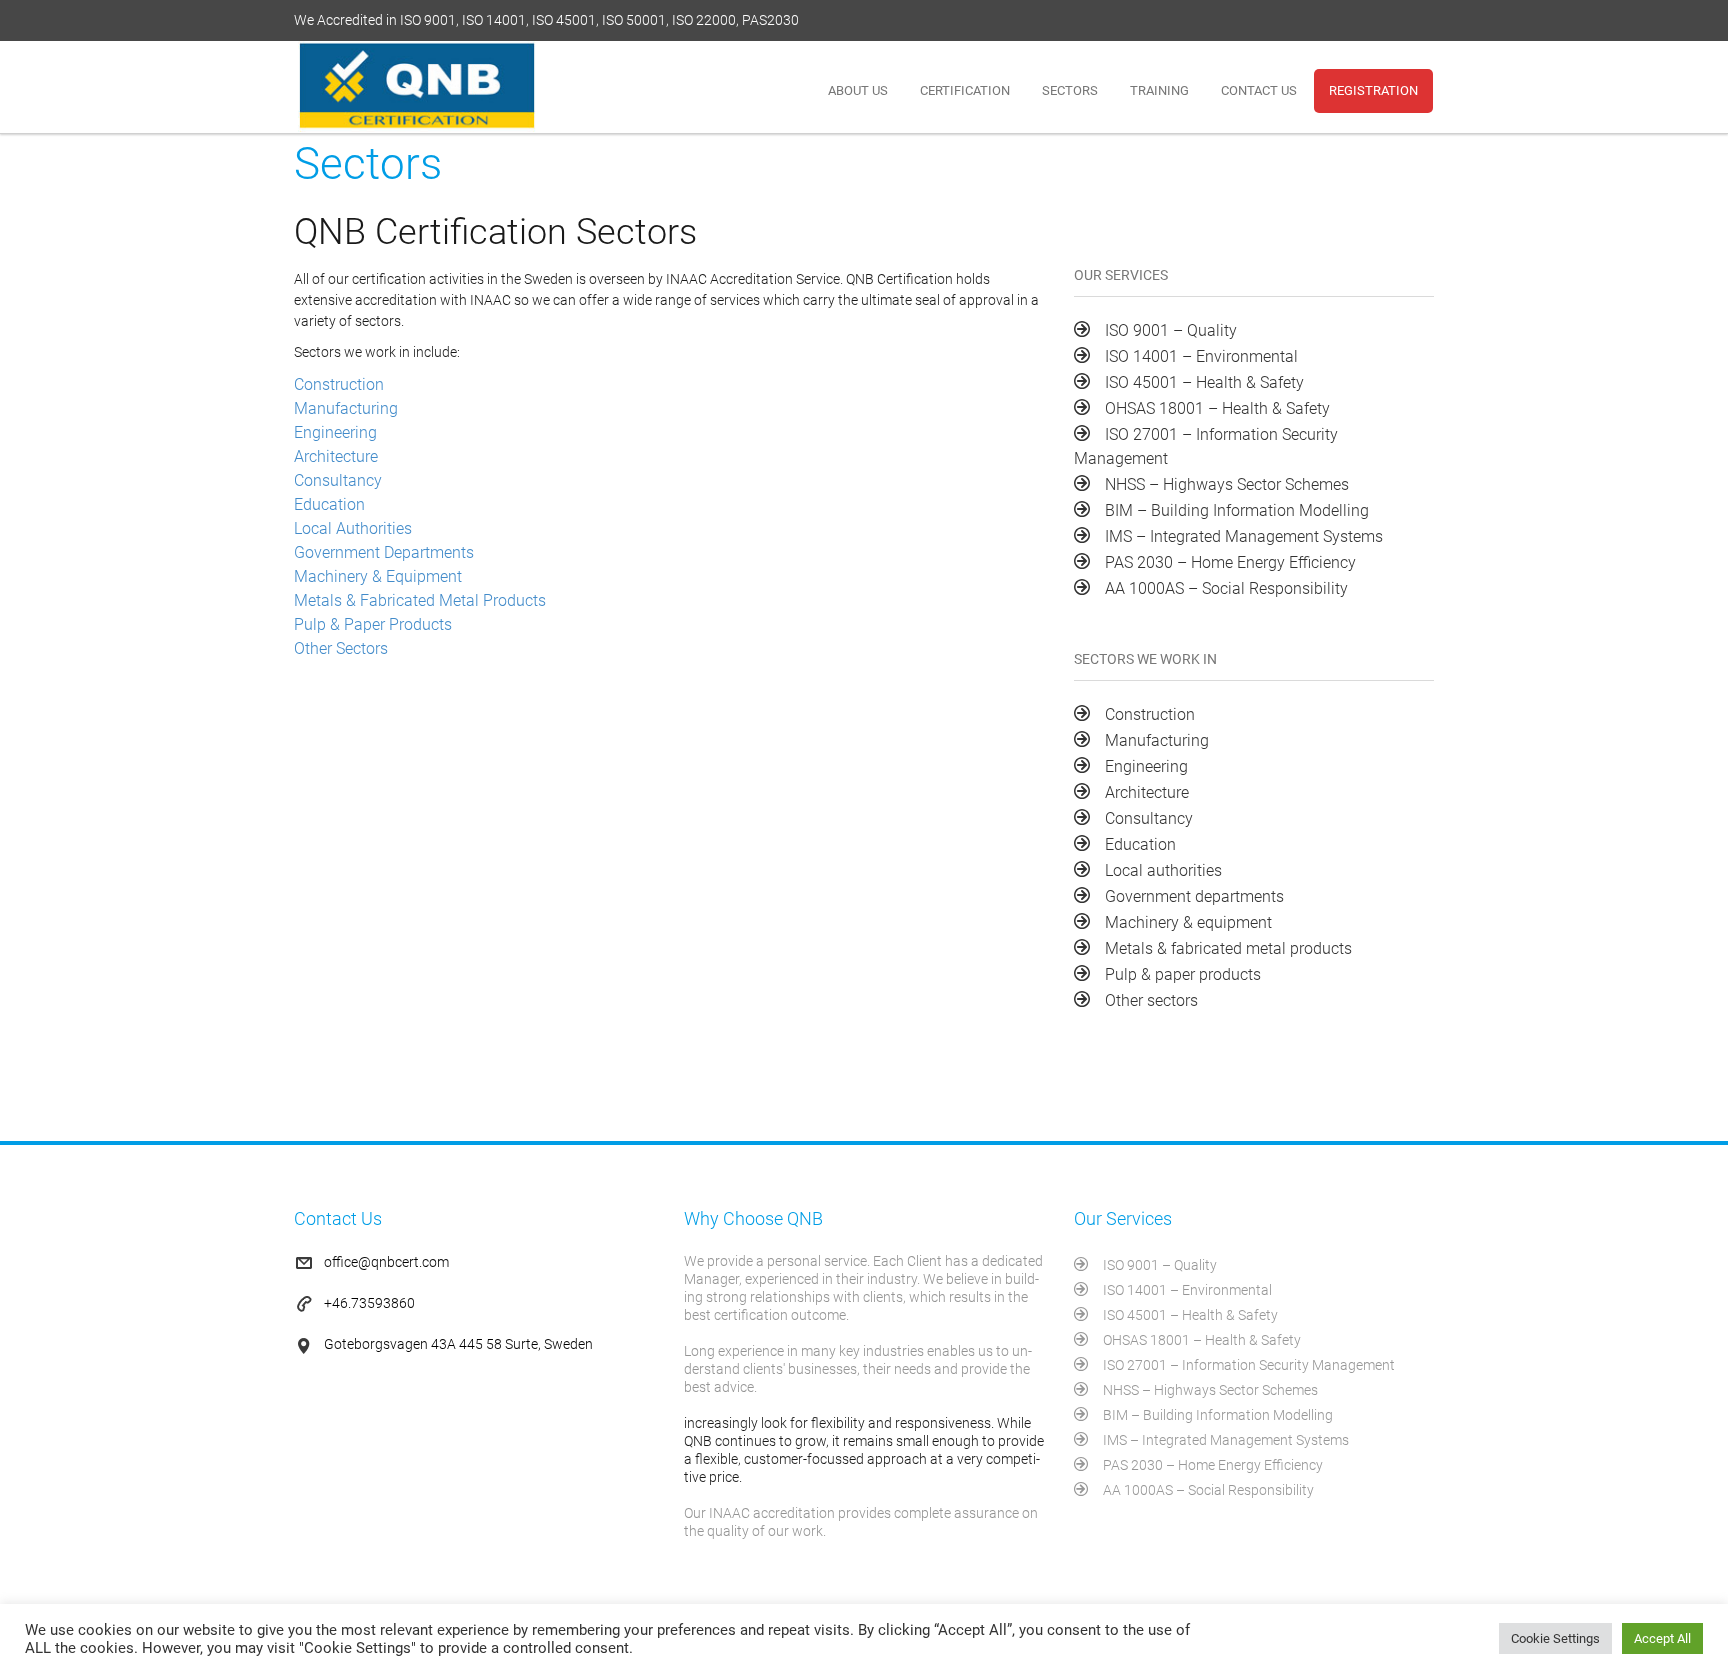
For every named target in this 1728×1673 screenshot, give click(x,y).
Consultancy (338, 480)
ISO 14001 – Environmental (1201, 356)
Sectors (1070, 90)
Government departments (1194, 896)
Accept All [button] (1662, 1638)
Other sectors (1151, 1000)
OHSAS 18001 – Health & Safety (1217, 408)
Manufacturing (346, 408)
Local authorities (1163, 870)
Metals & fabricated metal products (1228, 948)
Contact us (1259, 90)
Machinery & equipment (1188, 922)
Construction (339, 384)
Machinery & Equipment (378, 576)
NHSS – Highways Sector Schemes (1227, 484)
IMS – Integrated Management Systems (1244, 536)
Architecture (336, 456)
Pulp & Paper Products (373, 624)
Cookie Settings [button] (1555, 1638)
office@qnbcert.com (386, 1262)
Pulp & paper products (1183, 974)
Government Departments (384, 552)
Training (1159, 90)
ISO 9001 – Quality (1171, 330)
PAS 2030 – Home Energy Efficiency (1230, 562)
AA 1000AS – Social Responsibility (1226, 588)
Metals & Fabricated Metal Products (420, 600)
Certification (965, 90)
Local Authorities (353, 528)
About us (858, 90)
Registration (1373, 90)
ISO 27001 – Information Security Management (1249, 1365)
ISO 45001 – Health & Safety (1204, 382)
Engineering (335, 432)
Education (329, 504)
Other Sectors (341, 648)
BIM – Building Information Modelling (1237, 510)
